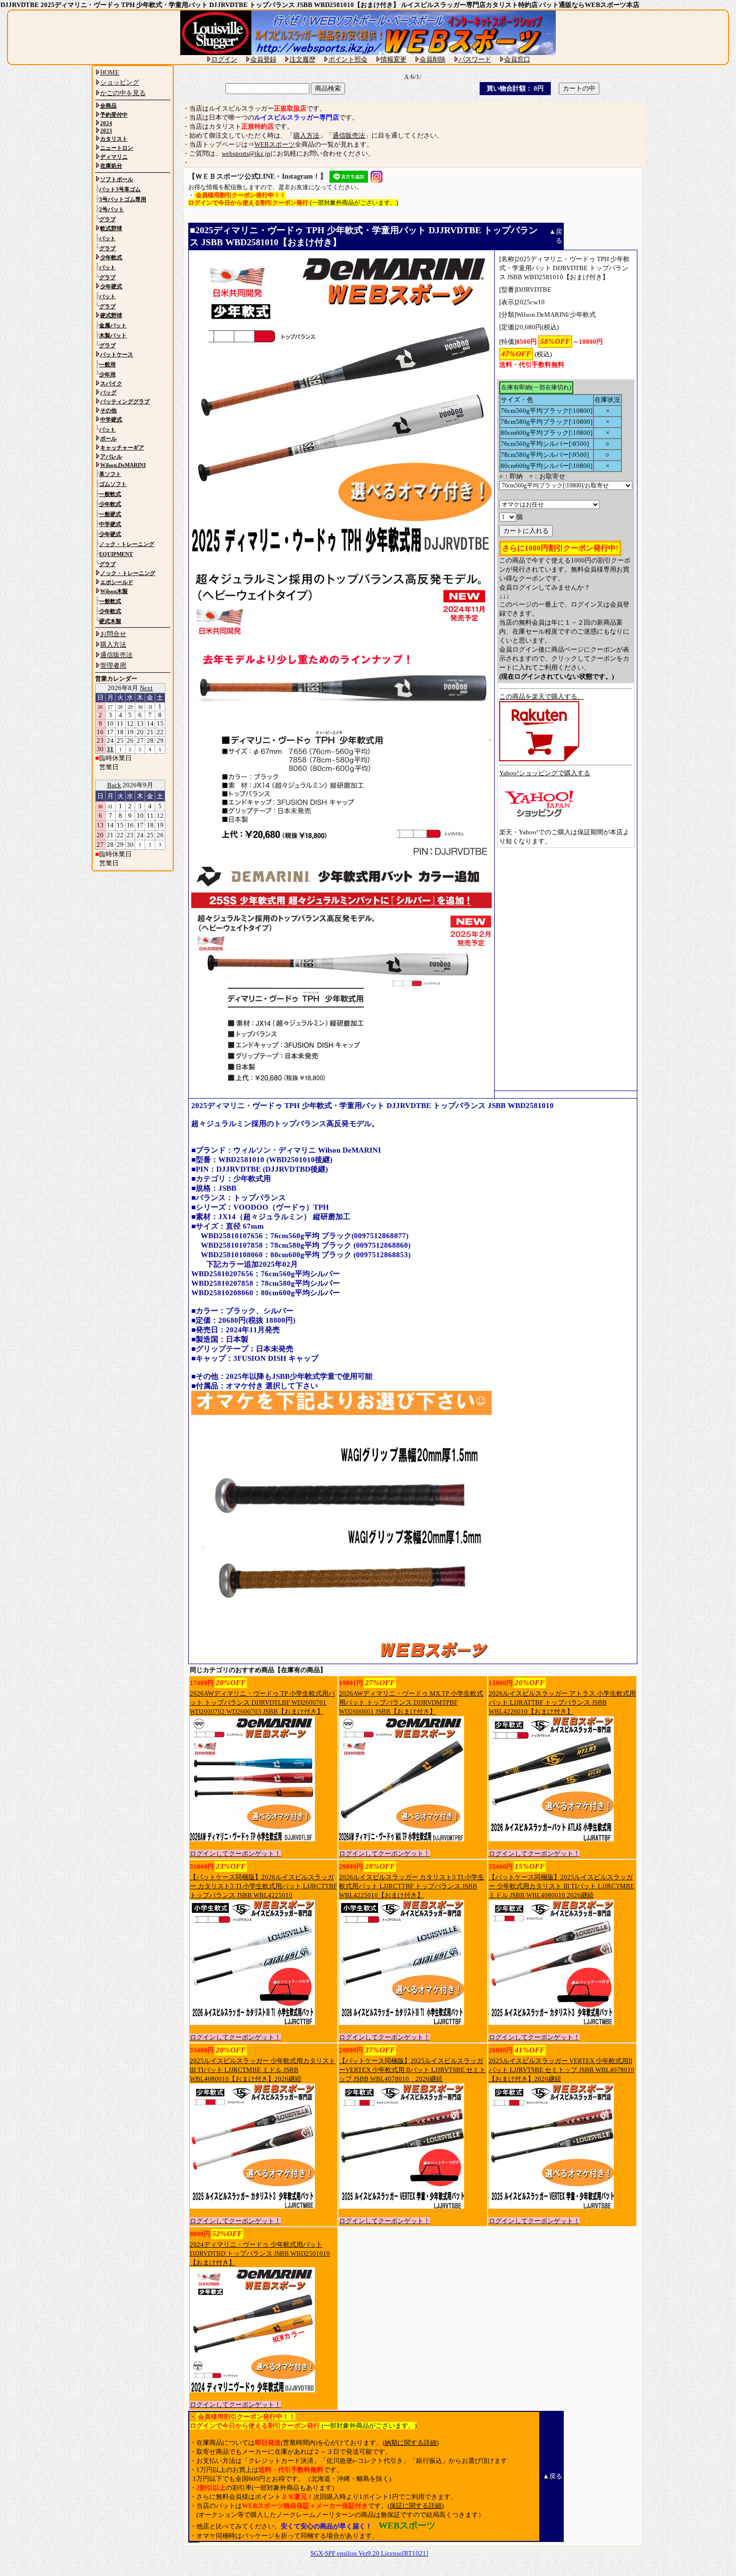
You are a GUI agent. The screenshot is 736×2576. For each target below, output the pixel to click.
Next (146, 688)
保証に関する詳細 (416, 2506)
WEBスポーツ (275, 144)
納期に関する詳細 (411, 2443)
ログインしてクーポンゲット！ (235, 1854)
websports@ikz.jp (246, 153)
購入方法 (306, 135)
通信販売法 (349, 135)
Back (114, 785)
